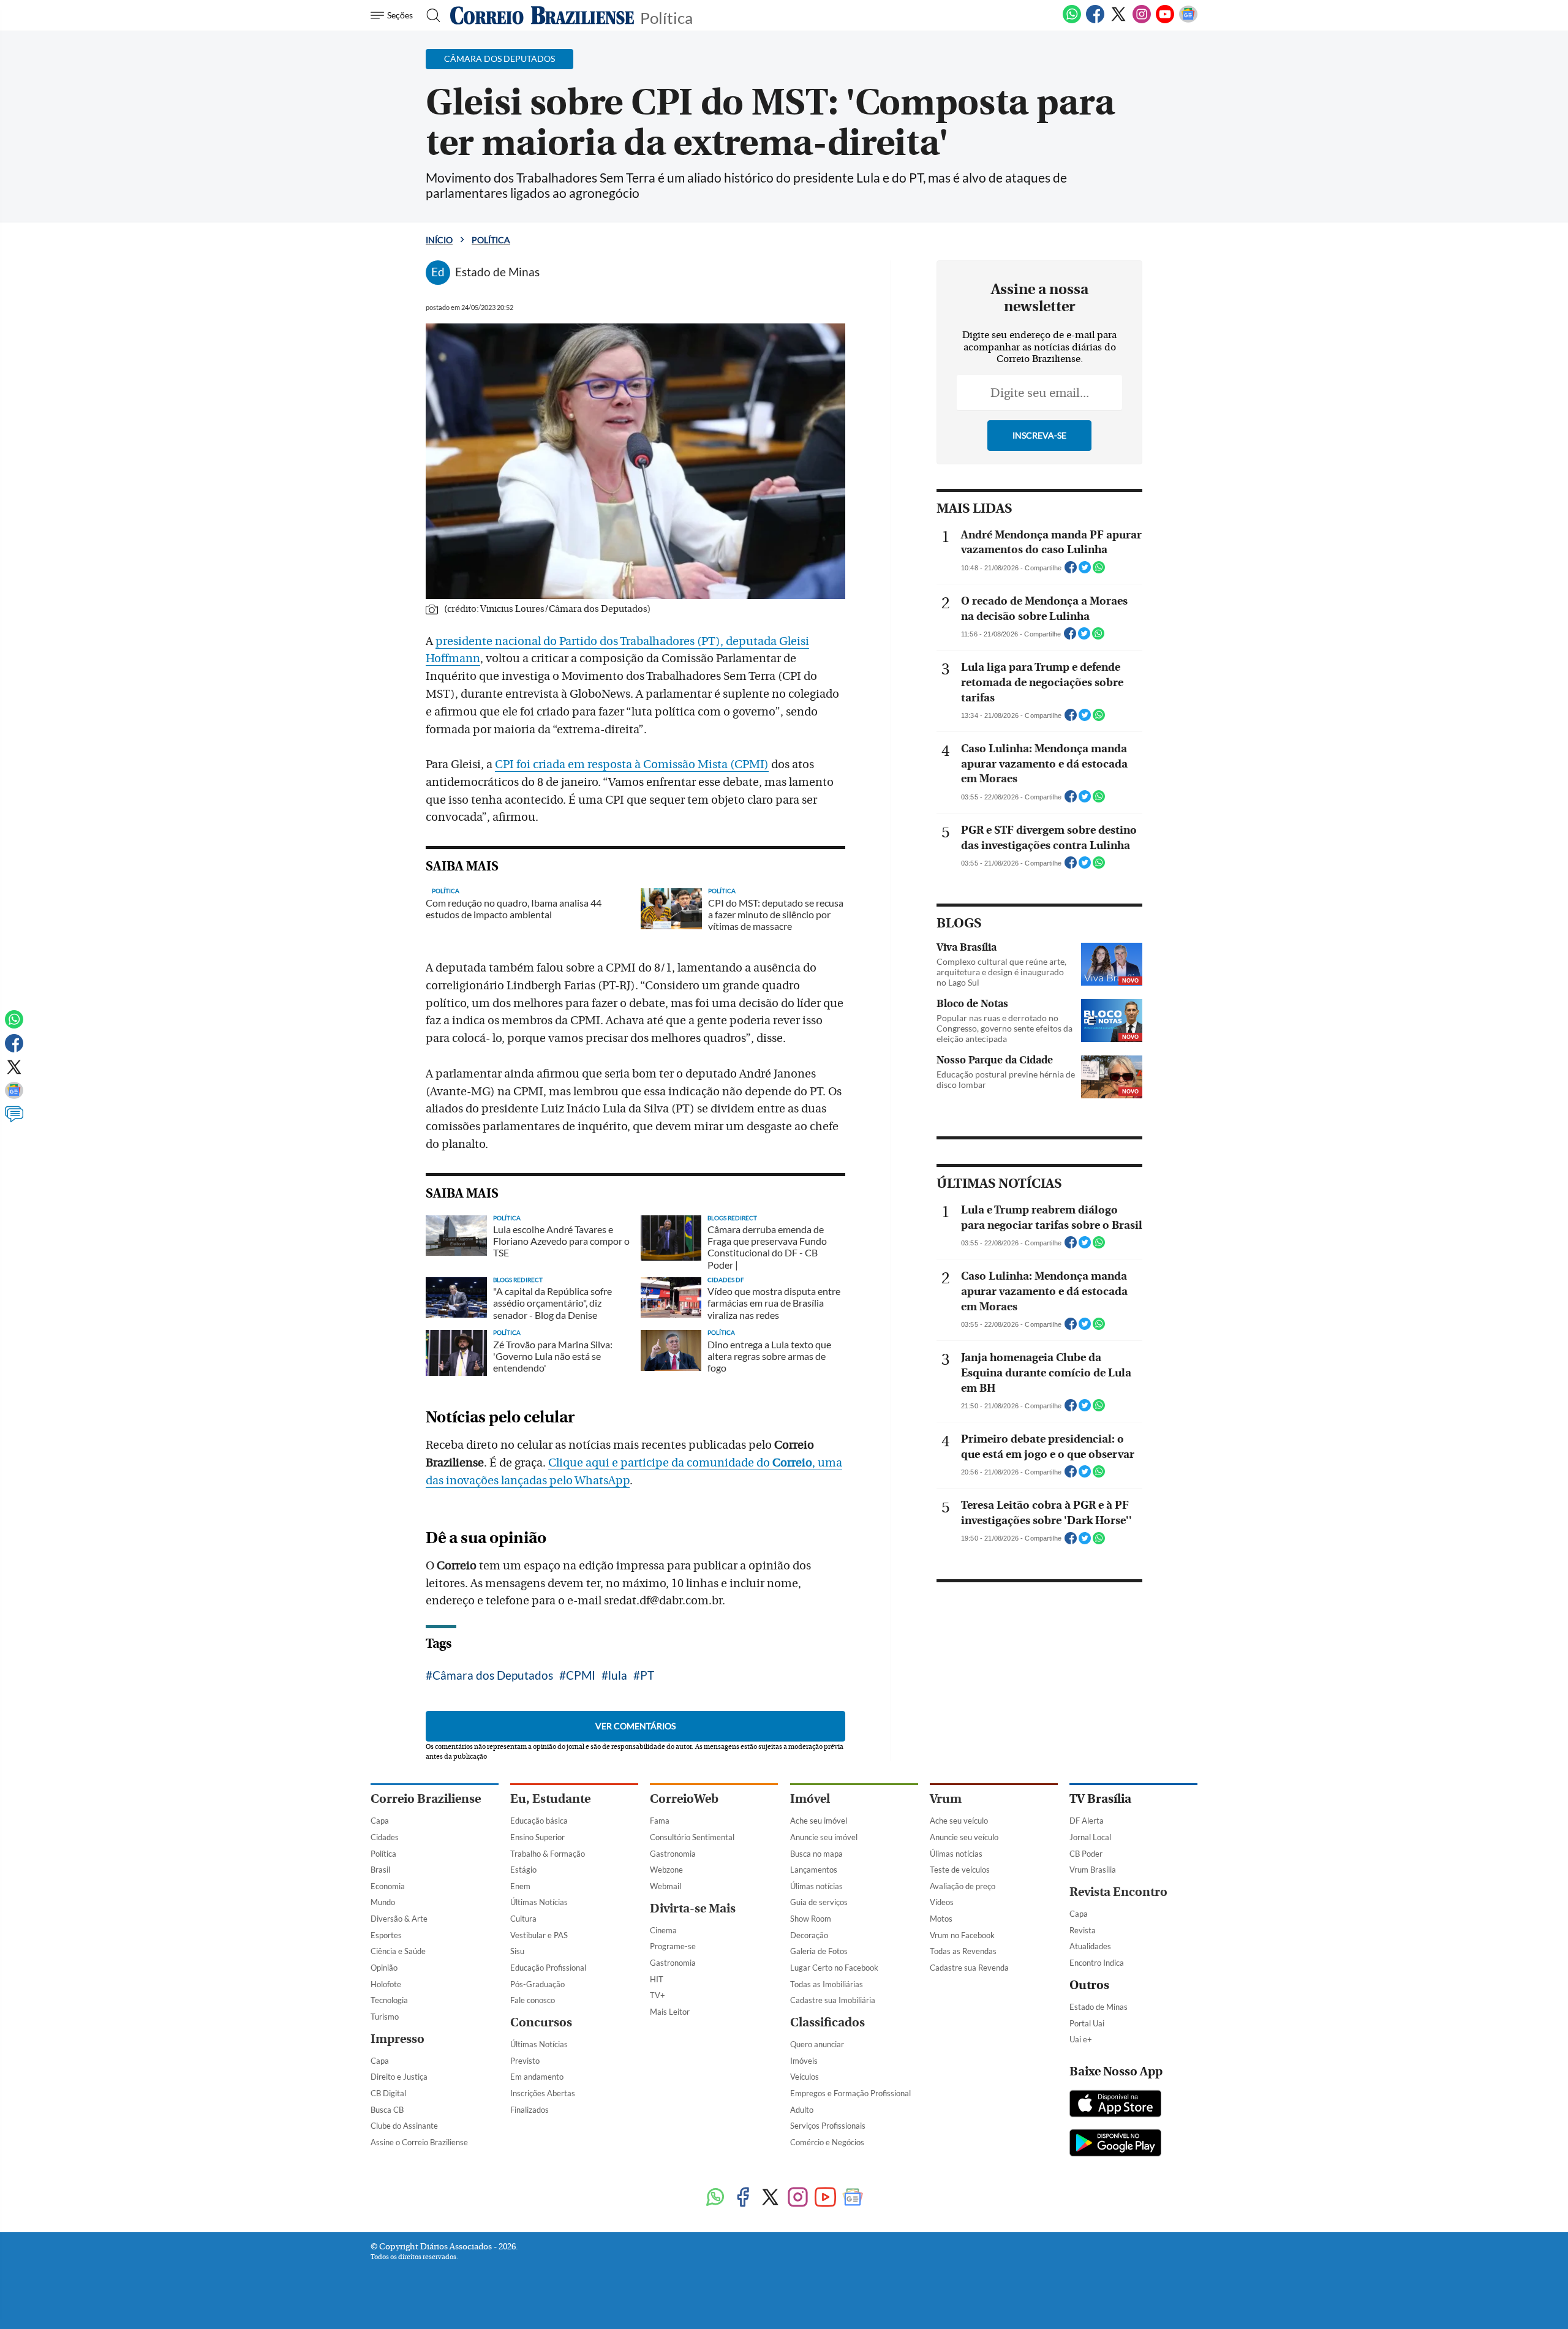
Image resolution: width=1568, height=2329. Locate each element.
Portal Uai (1087, 2023)
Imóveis (804, 2061)
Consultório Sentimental (692, 1837)
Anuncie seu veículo (964, 1837)
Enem (520, 1886)
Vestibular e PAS (539, 1935)
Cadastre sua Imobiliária (833, 2000)
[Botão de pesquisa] (430, 15)
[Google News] (1188, 21)
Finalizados (530, 2110)
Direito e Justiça (399, 2077)
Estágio (523, 1870)
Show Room (811, 1919)
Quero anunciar (817, 2044)
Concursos (541, 2022)
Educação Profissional (548, 1968)
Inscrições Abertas (543, 2093)
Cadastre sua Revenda (969, 1968)
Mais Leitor (670, 2012)
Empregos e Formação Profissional (850, 2093)
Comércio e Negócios (827, 2142)
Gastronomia (673, 1854)
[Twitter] (1118, 21)
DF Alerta (1087, 1821)
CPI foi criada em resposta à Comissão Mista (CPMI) (632, 764)
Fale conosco (533, 2000)
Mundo (383, 1902)
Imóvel (810, 1799)
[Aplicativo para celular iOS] (1115, 2105)
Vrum (946, 1799)
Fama (660, 1821)
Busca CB (387, 2110)
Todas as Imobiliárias (827, 1984)
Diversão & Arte (399, 1919)
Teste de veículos (960, 1870)
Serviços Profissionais (828, 2126)
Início (439, 240)
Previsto (525, 2061)
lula (618, 1675)
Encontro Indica (1097, 1963)
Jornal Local (1090, 1837)
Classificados (827, 2022)
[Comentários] (14, 1120)
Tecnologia (389, 2000)
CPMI (581, 1675)
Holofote (386, 1984)
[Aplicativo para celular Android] (1115, 2144)
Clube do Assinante (404, 2126)
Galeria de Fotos (819, 1951)
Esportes (386, 1935)
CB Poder (1086, 1854)
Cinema (663, 1930)
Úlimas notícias (816, 1886)
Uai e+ (1081, 2039)
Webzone (666, 1870)
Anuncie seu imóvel (824, 1837)
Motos (941, 1919)
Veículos (805, 2077)
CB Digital (388, 2093)
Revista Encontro (1118, 1892)
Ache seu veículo (959, 1821)
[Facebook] (1095, 21)
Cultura (523, 1919)
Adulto (802, 2110)
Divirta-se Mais (693, 1908)
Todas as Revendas (963, 1951)
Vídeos (942, 1902)
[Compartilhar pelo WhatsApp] (1099, 571)
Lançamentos (814, 1870)
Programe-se (673, 1946)
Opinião (384, 1968)
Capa (380, 1821)
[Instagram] (1142, 21)
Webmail (665, 1886)
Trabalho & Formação (548, 1854)
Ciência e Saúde (398, 1951)
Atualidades (1090, 1946)
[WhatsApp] (1072, 21)
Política (666, 17)
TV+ (658, 1995)
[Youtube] (1165, 21)
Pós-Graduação (537, 1984)
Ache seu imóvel (819, 1821)
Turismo (385, 2017)
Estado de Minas (1099, 2007)
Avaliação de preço (963, 1886)
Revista (1083, 1930)
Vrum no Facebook (962, 1935)
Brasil (380, 1870)
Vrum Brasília (1093, 1870)
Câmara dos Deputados (493, 1675)
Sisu (517, 1951)
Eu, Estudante (550, 1799)
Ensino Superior (537, 1837)
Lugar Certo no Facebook (834, 1968)
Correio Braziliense (426, 1799)
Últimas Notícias (539, 1902)
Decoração (809, 1935)
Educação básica (539, 1821)
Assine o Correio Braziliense (419, 2142)
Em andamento (537, 2077)
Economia (388, 1886)
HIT (657, 1979)
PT (647, 1675)
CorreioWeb (684, 1799)
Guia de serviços (819, 1902)
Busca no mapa (816, 1854)
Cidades (385, 1837)
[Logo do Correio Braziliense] (542, 15)
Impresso (398, 2039)
